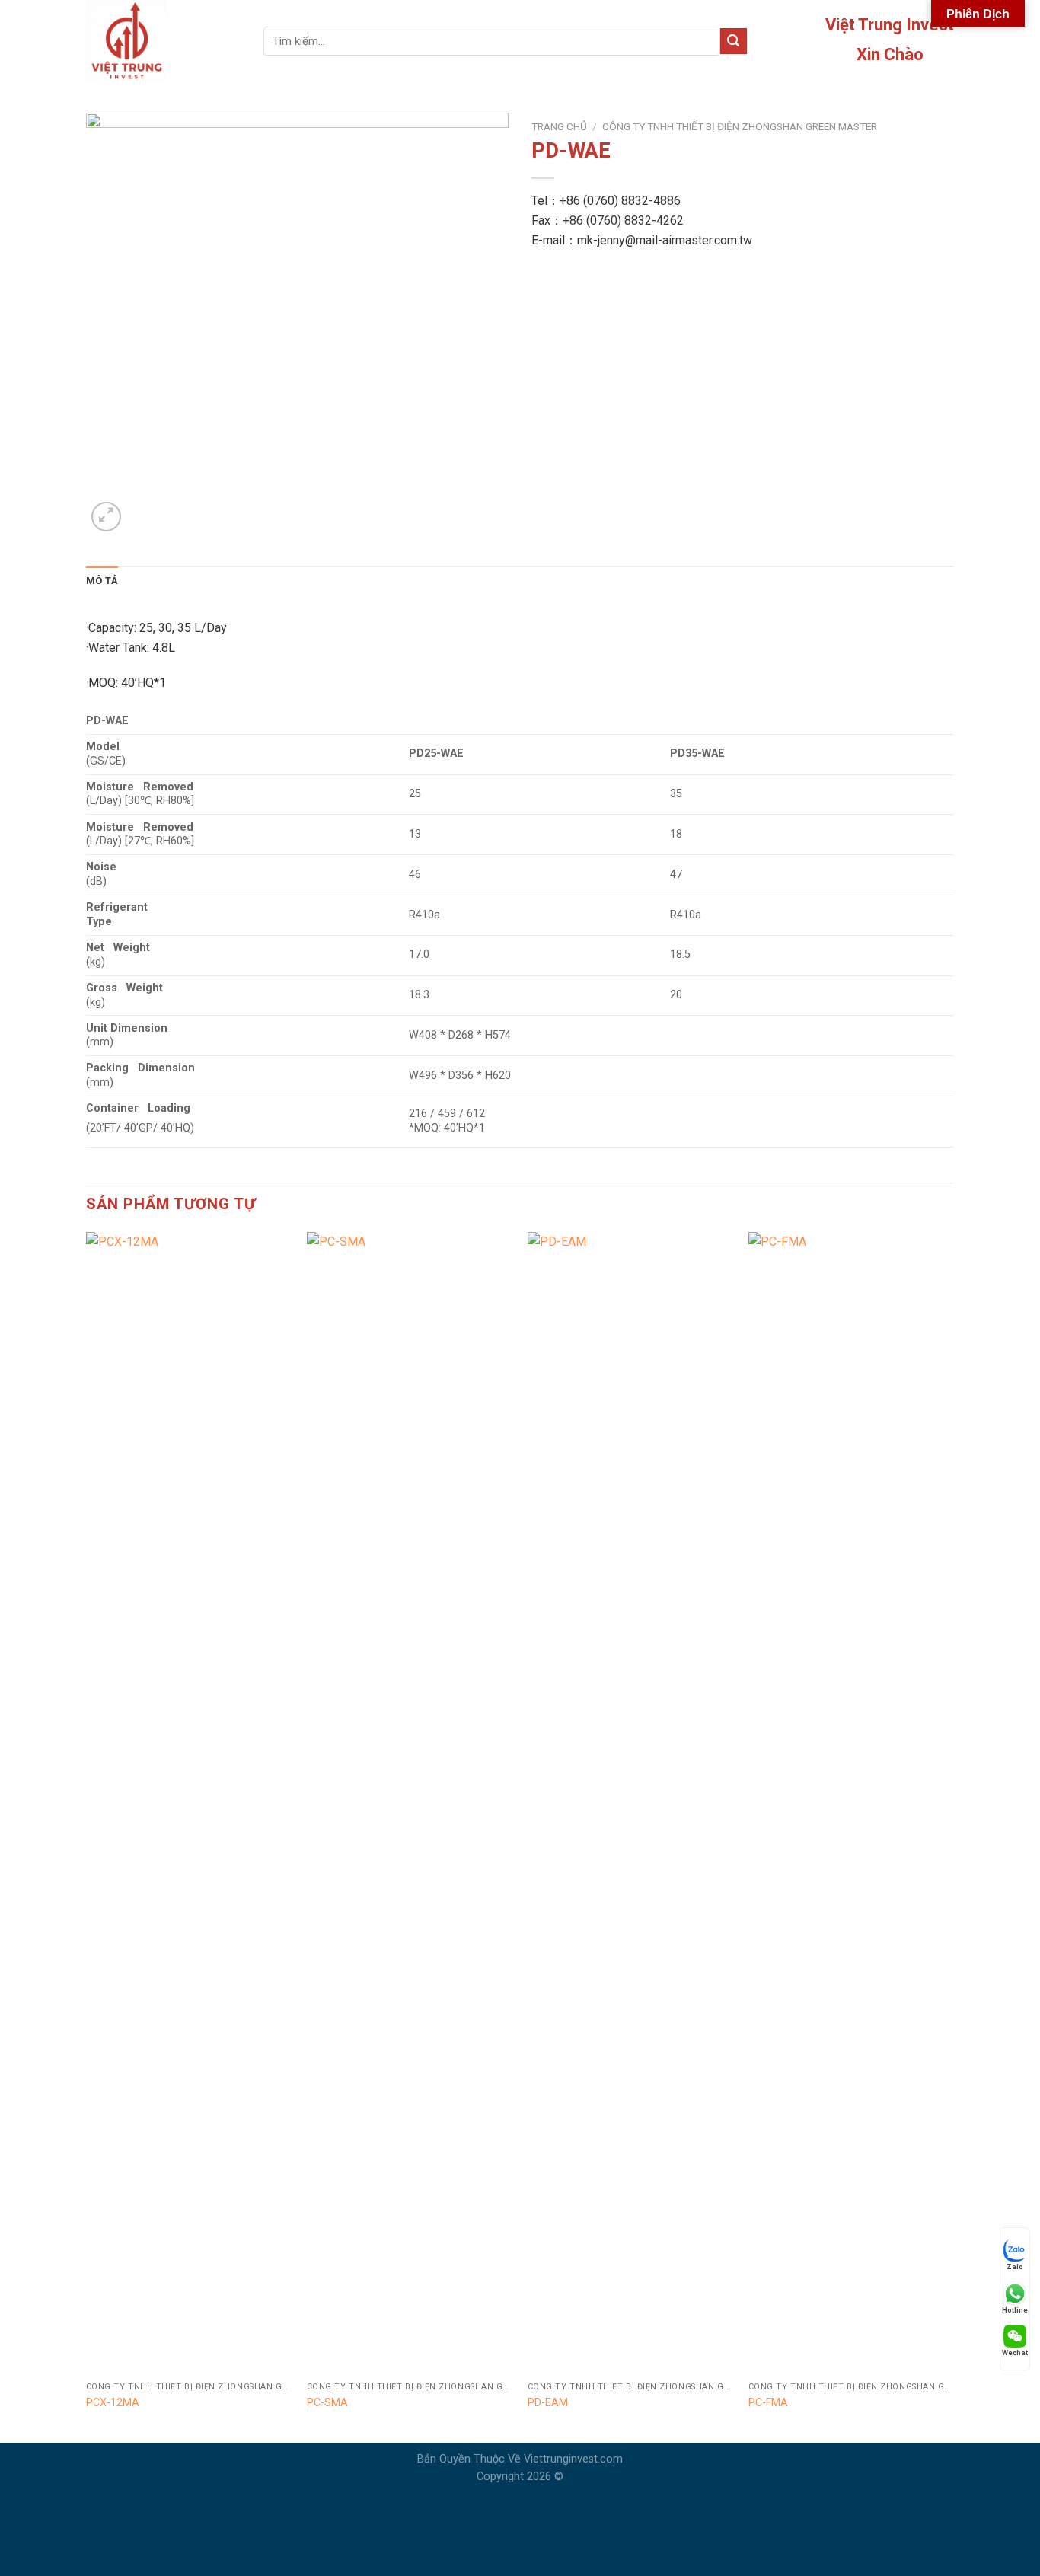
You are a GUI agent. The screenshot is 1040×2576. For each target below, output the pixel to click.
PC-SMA (327, 2403)
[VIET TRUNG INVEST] (163, 41)
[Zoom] (106, 517)
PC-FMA (768, 2403)
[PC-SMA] (410, 1803)
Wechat (1015, 2353)
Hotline (1015, 2310)
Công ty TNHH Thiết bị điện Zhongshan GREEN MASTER (740, 126)
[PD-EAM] (630, 1803)
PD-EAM (548, 2403)
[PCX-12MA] (189, 1803)
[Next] (953, 1836)
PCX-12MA (113, 2403)
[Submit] (733, 41)
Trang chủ (559, 126)
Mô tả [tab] (102, 581)
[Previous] (87, 1836)
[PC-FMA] (851, 1803)
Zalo (1015, 2267)
